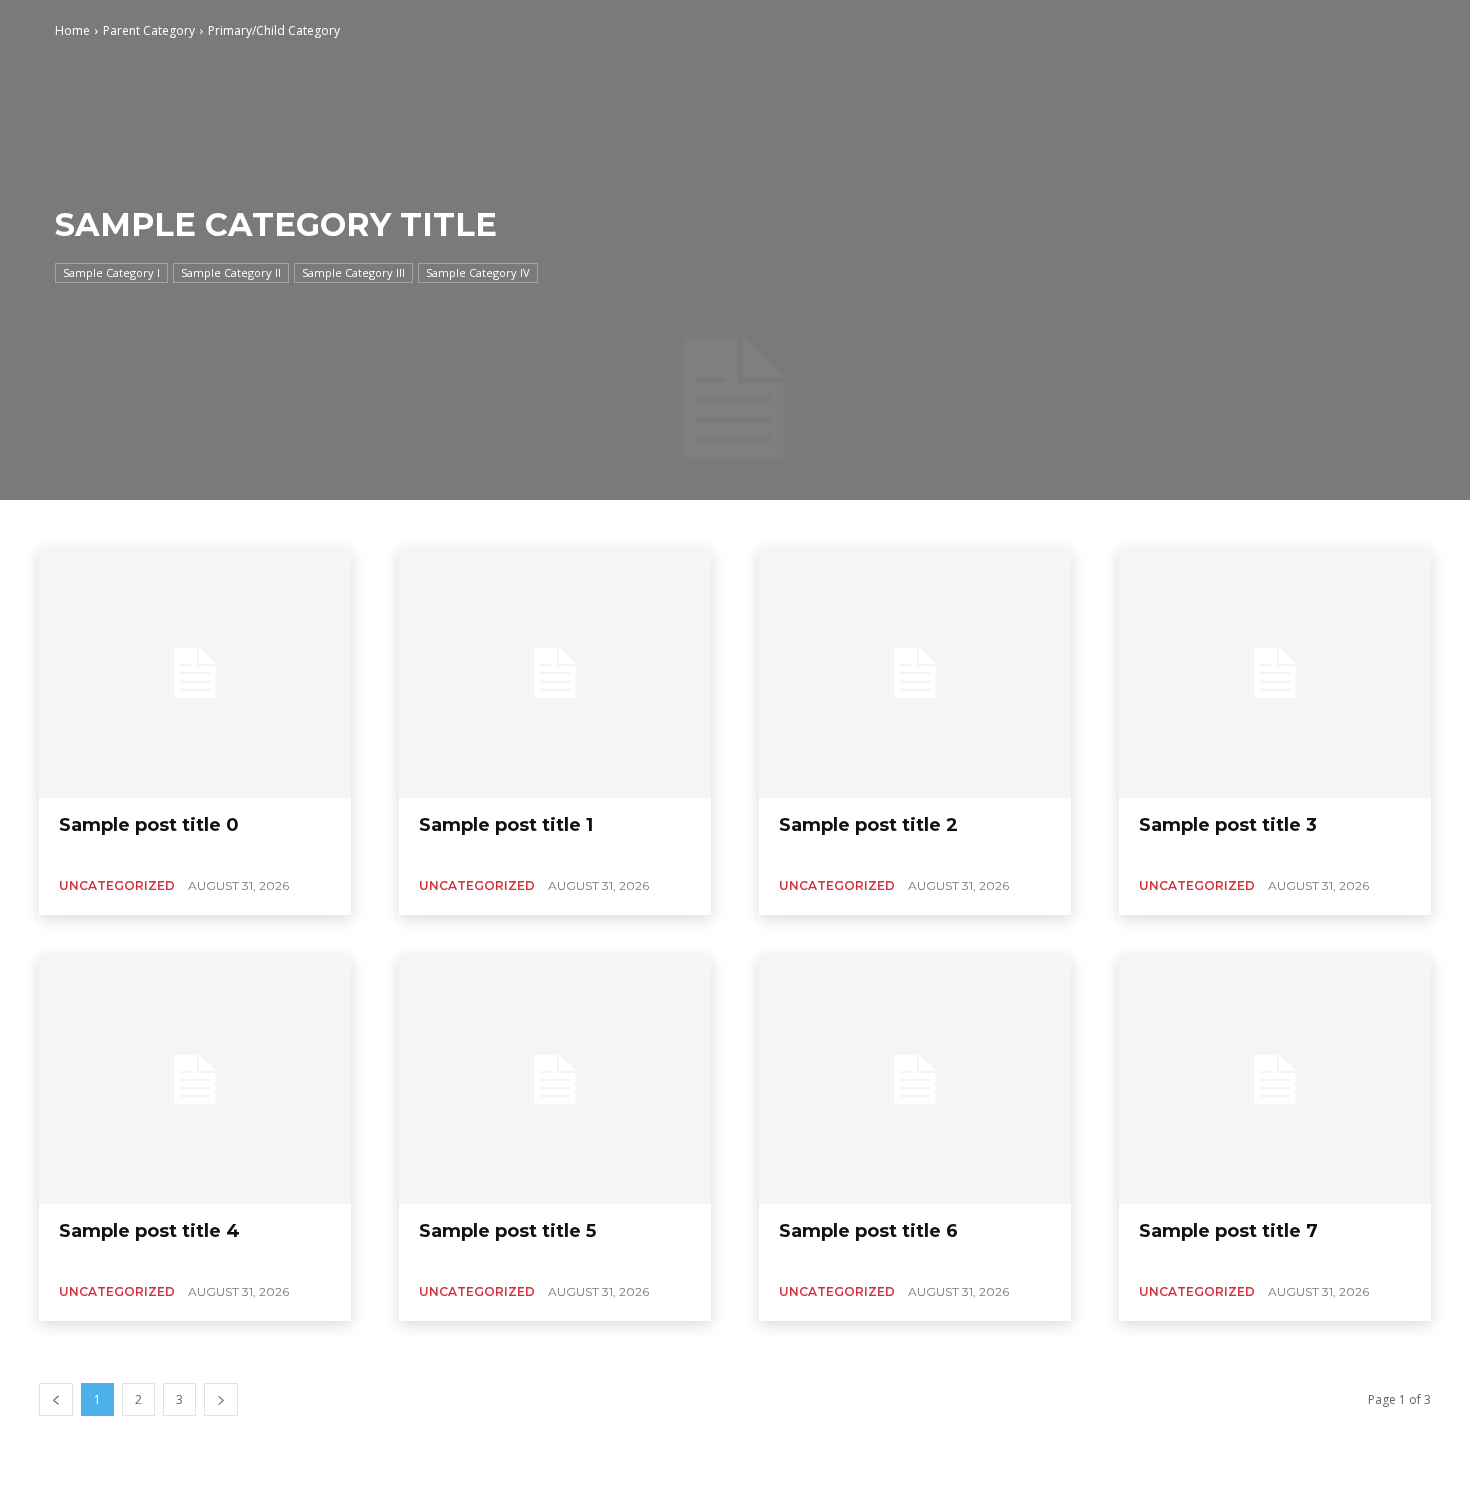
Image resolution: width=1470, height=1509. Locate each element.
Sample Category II (231, 272)
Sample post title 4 (149, 1231)
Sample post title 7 (1228, 1231)
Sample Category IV (478, 272)
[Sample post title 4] (195, 1080)
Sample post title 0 (149, 825)
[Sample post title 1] (555, 673)
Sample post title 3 (1228, 825)
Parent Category (149, 30)
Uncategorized (117, 885)
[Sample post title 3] (1275, 673)
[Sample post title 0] (195, 673)
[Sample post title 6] (915, 1080)
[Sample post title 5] (555, 1080)
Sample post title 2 (868, 825)
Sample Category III (353, 272)
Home (72, 30)
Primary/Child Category (274, 30)
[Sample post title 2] (915, 673)
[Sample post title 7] (1275, 1080)
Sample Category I (111, 272)
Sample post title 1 (506, 825)
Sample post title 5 (507, 1231)
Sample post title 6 (868, 1231)
